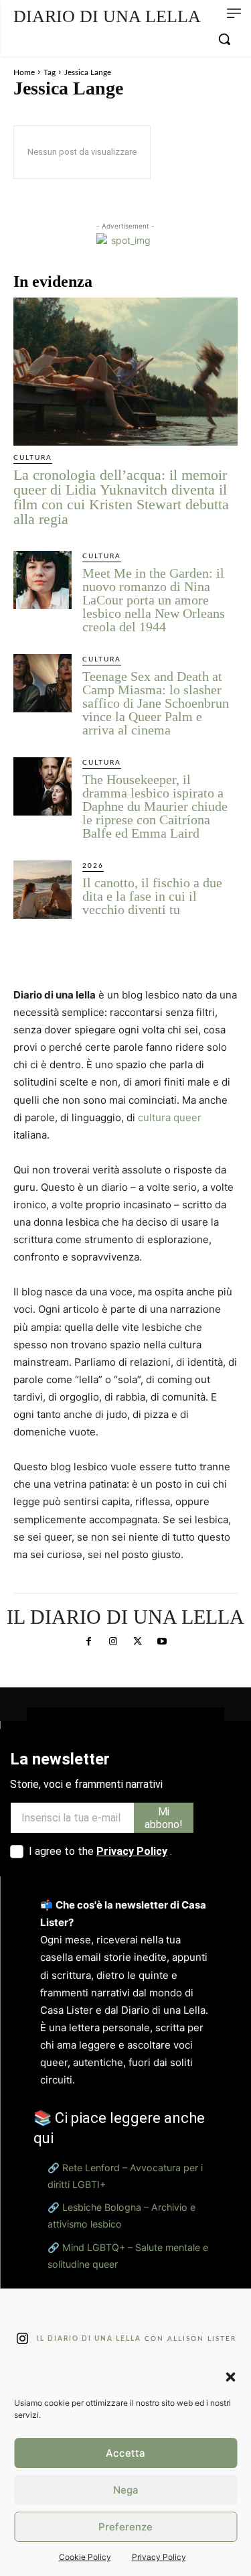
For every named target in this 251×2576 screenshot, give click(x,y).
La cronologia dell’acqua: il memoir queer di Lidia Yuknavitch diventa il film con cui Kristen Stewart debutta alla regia (121, 497)
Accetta (125, 2453)
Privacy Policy (159, 2557)
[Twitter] (138, 1642)
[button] (230, 2377)
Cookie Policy (85, 2557)
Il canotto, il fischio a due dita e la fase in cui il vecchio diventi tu (152, 896)
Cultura (33, 458)
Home (24, 72)
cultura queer (170, 1117)
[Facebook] (89, 1642)
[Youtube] (162, 1642)
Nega (126, 2490)
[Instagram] (113, 1642)
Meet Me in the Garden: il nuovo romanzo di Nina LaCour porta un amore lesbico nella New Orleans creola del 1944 (154, 600)
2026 (93, 866)
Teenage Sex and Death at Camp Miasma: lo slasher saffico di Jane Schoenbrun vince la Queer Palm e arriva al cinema (156, 703)
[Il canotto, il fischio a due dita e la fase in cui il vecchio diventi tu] (43, 890)
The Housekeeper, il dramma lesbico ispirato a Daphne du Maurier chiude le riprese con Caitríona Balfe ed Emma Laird (155, 806)
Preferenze (125, 2527)
